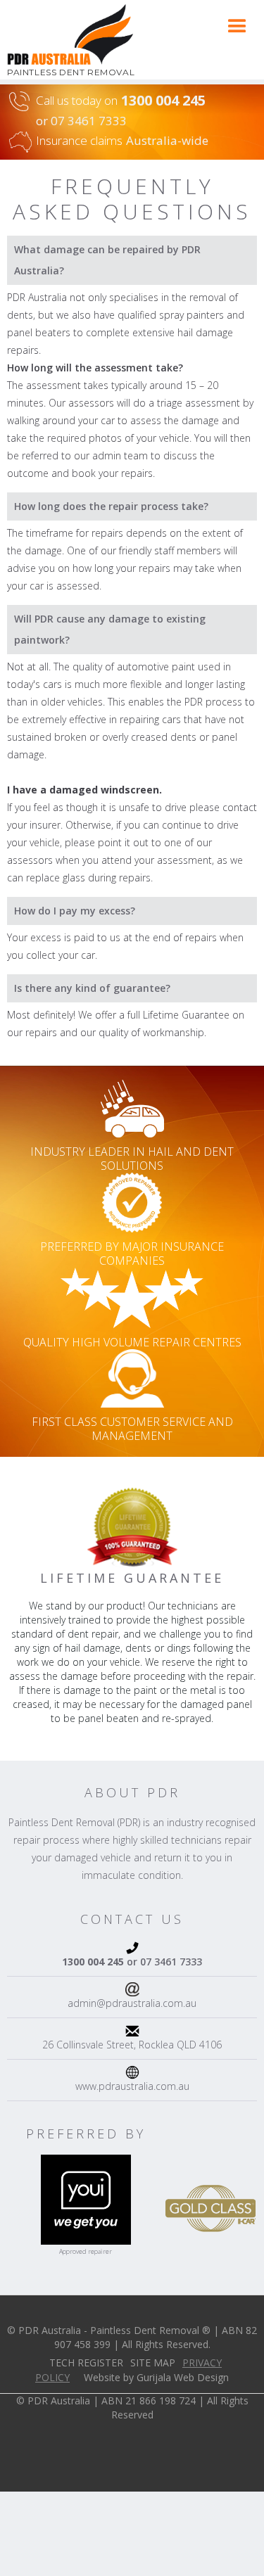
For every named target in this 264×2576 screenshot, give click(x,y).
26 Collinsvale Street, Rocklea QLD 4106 (132, 2045)
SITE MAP (153, 2363)
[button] (237, 27)
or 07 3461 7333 (132, 1962)
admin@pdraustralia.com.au (132, 2003)
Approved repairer (86, 2251)
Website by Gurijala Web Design (156, 2377)
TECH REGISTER (86, 2363)
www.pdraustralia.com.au (132, 2086)
